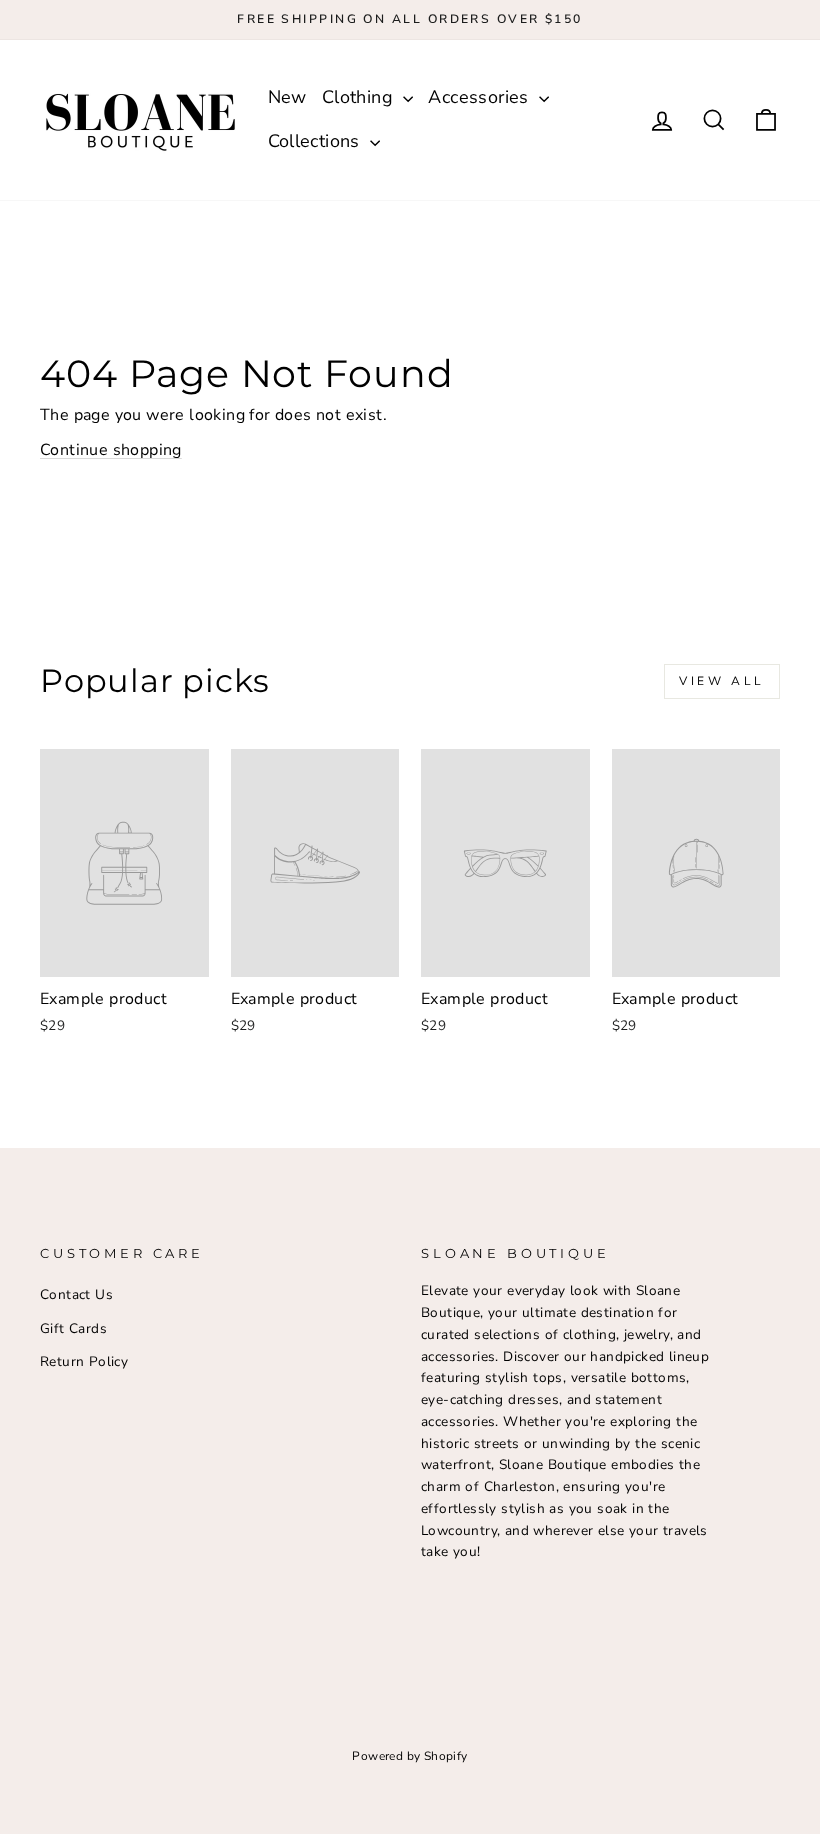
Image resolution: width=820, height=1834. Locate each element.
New (287, 97)
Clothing (360, 97)
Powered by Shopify (409, 1756)
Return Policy (84, 1361)
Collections (317, 141)
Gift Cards (73, 1328)
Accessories (481, 97)
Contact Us (76, 1294)
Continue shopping (111, 450)
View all (722, 681)
